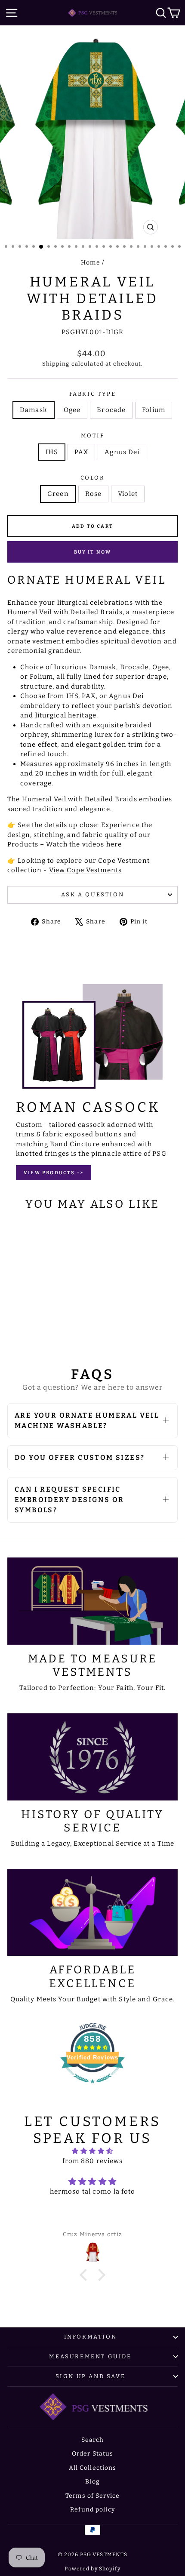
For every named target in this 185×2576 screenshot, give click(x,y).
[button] (86, 2275)
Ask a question (92, 894)
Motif (93, 435)
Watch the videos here (84, 844)
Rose (94, 494)
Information (91, 2337)
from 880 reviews (93, 2161)
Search (93, 2440)
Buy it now (93, 552)
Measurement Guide (90, 2356)
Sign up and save (91, 2376)
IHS (52, 452)
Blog (92, 2482)
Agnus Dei (122, 452)
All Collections (93, 2468)
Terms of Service (92, 2496)
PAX (81, 452)
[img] (92, 2151)
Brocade (111, 410)
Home (91, 263)
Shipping (56, 364)
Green (58, 494)
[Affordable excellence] (92, 1913)
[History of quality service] (92, 1757)
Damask (34, 410)
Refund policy (92, 2510)
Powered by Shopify (92, 2569)
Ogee (72, 410)
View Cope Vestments (85, 870)
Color (93, 478)
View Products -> (54, 1173)
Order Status (93, 2454)
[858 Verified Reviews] (92, 2088)
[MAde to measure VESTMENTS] (92, 1601)
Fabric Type (93, 394)
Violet (128, 494)
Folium (154, 410)
